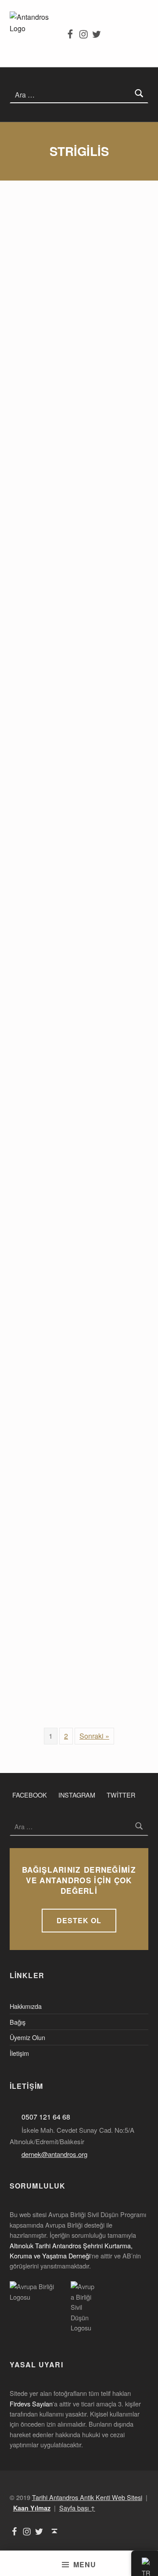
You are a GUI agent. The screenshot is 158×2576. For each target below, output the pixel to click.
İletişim (19, 2053)
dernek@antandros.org (54, 2154)
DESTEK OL (79, 1920)
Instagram (77, 1795)
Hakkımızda (26, 2006)
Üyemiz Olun (27, 2037)
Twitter (121, 1795)
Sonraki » (94, 1736)
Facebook (30, 1795)
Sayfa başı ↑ (77, 2508)
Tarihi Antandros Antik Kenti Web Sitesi (87, 2497)
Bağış (18, 2022)
